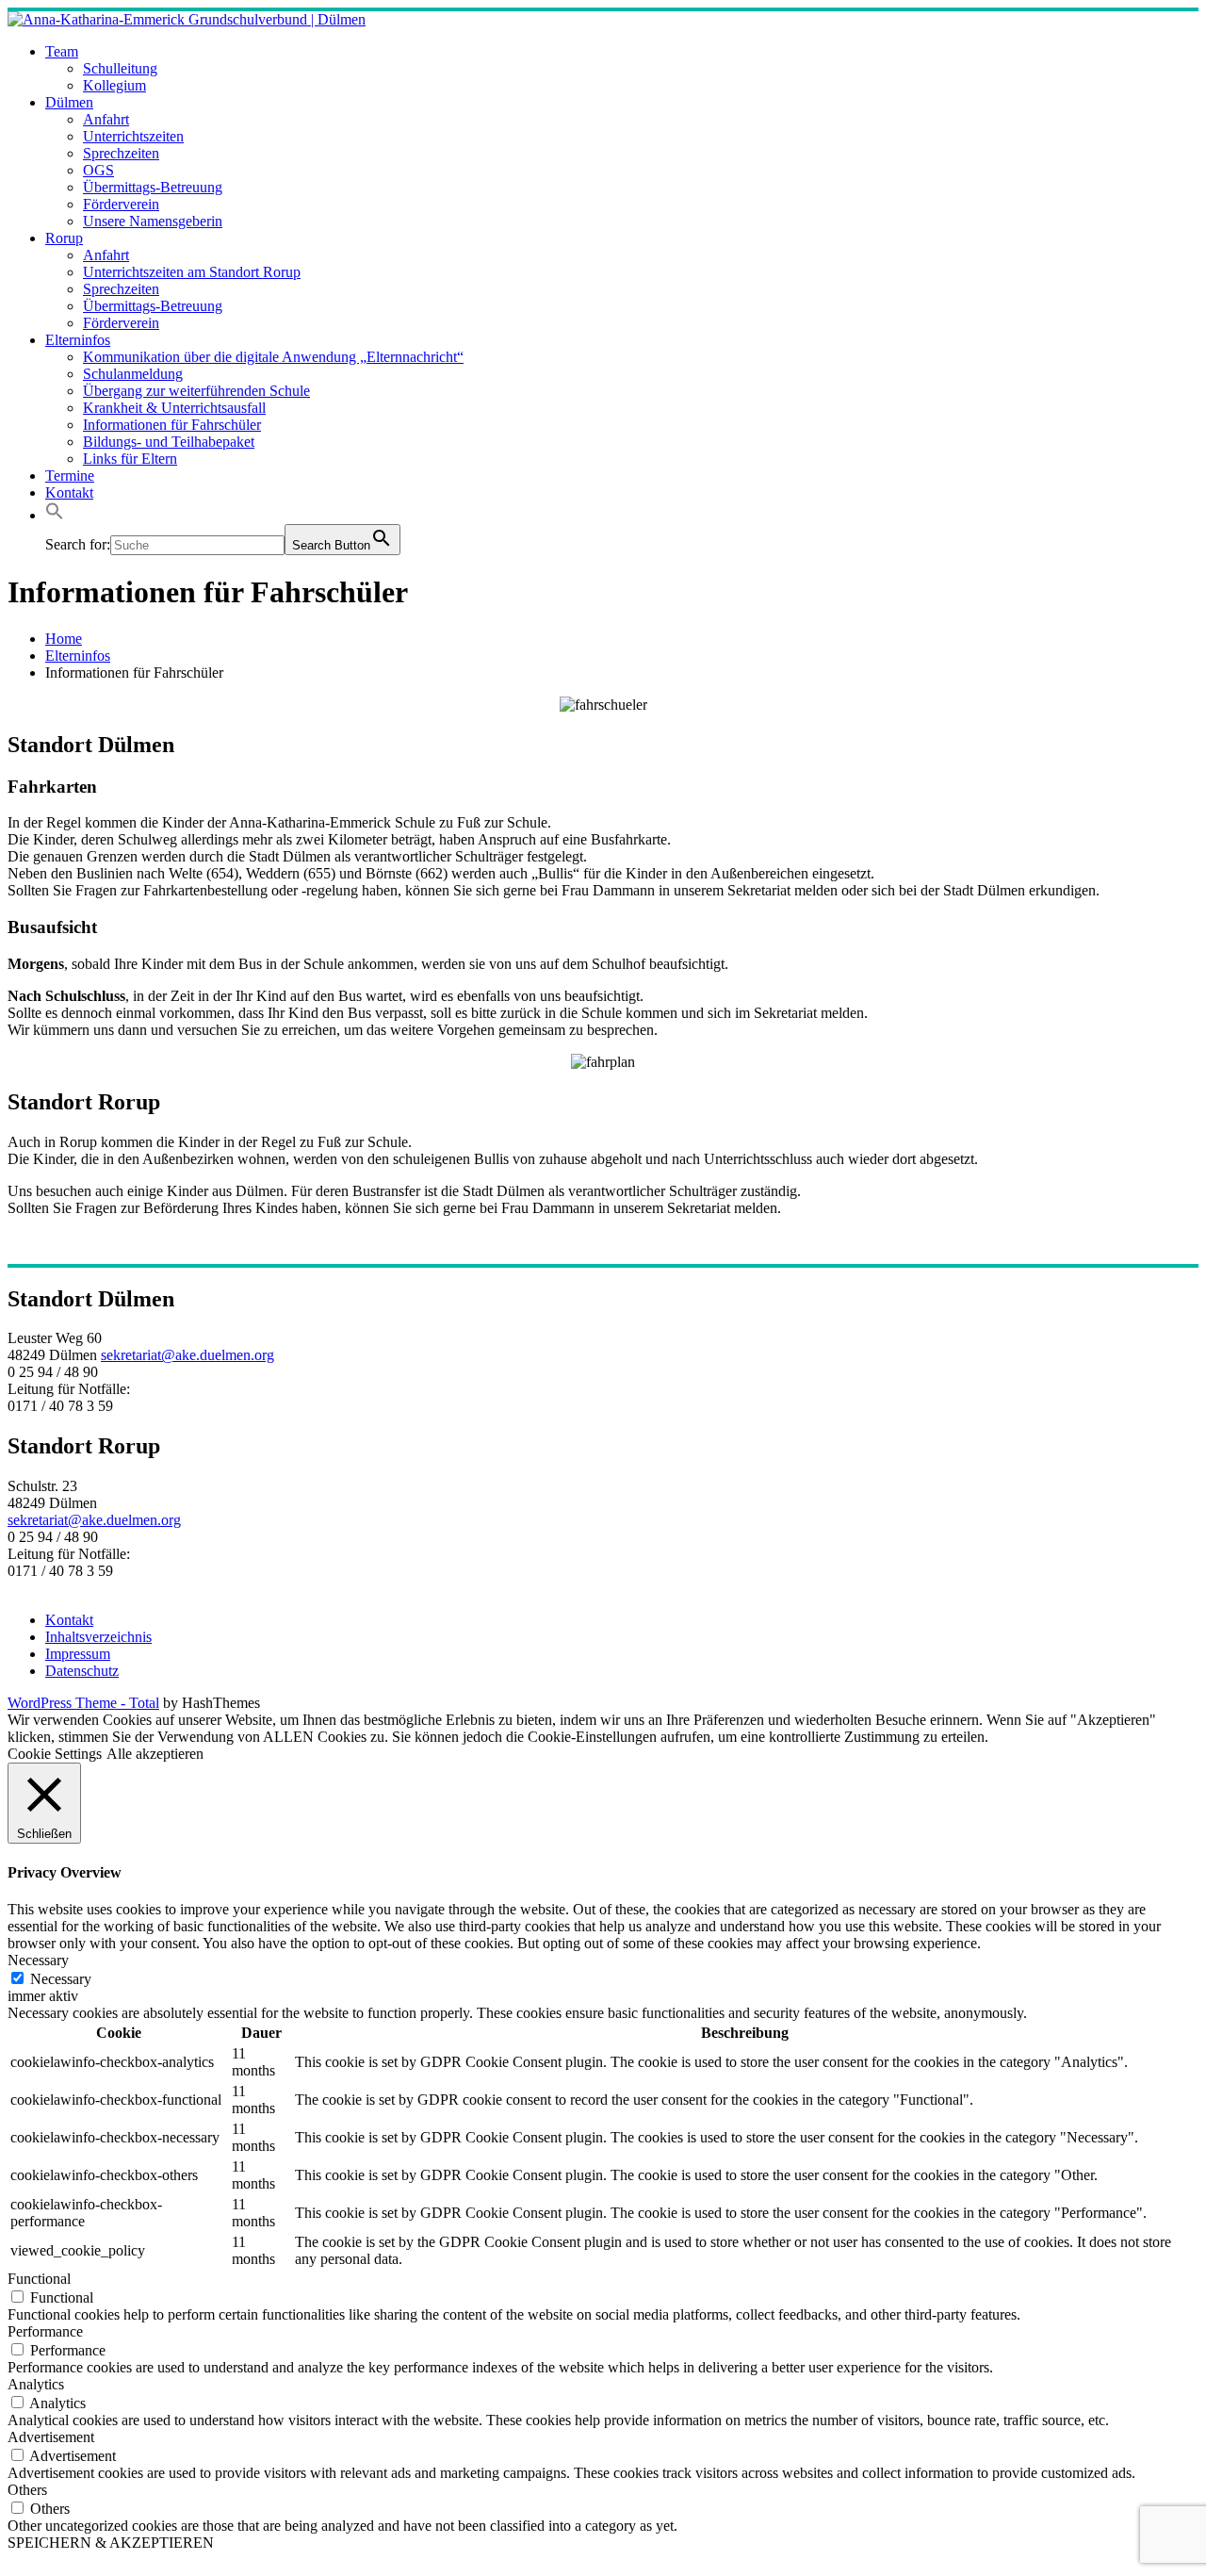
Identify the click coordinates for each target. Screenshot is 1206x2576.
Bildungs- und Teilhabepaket (169, 442)
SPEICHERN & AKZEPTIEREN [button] (111, 2543)
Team (62, 51)
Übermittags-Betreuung (153, 187)
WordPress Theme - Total (83, 1703)
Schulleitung (120, 68)
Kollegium (114, 85)
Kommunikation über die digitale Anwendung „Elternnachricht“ (273, 357)
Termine (70, 476)
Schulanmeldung (133, 374)
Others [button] (27, 2490)
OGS (98, 170)
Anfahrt (106, 119)
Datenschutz (82, 1671)
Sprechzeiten (121, 153)
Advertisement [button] (51, 2437)
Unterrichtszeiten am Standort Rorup (192, 272)
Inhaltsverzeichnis (98, 1637)
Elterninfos (78, 340)
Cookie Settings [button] (55, 1754)
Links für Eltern (130, 459)
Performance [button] (45, 2331)
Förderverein (121, 204)
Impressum (78, 1654)
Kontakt (69, 492)
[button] (55, 515)
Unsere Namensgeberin (153, 221)
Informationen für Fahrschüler (172, 425)
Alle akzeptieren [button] (155, 1754)
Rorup (64, 238)
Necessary (61, 1979)
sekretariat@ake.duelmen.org (187, 1355)
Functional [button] (39, 2279)
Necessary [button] (38, 1960)
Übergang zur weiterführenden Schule (196, 391)
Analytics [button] (36, 2384)
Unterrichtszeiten (133, 136)
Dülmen (69, 102)
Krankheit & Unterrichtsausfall (174, 408)
